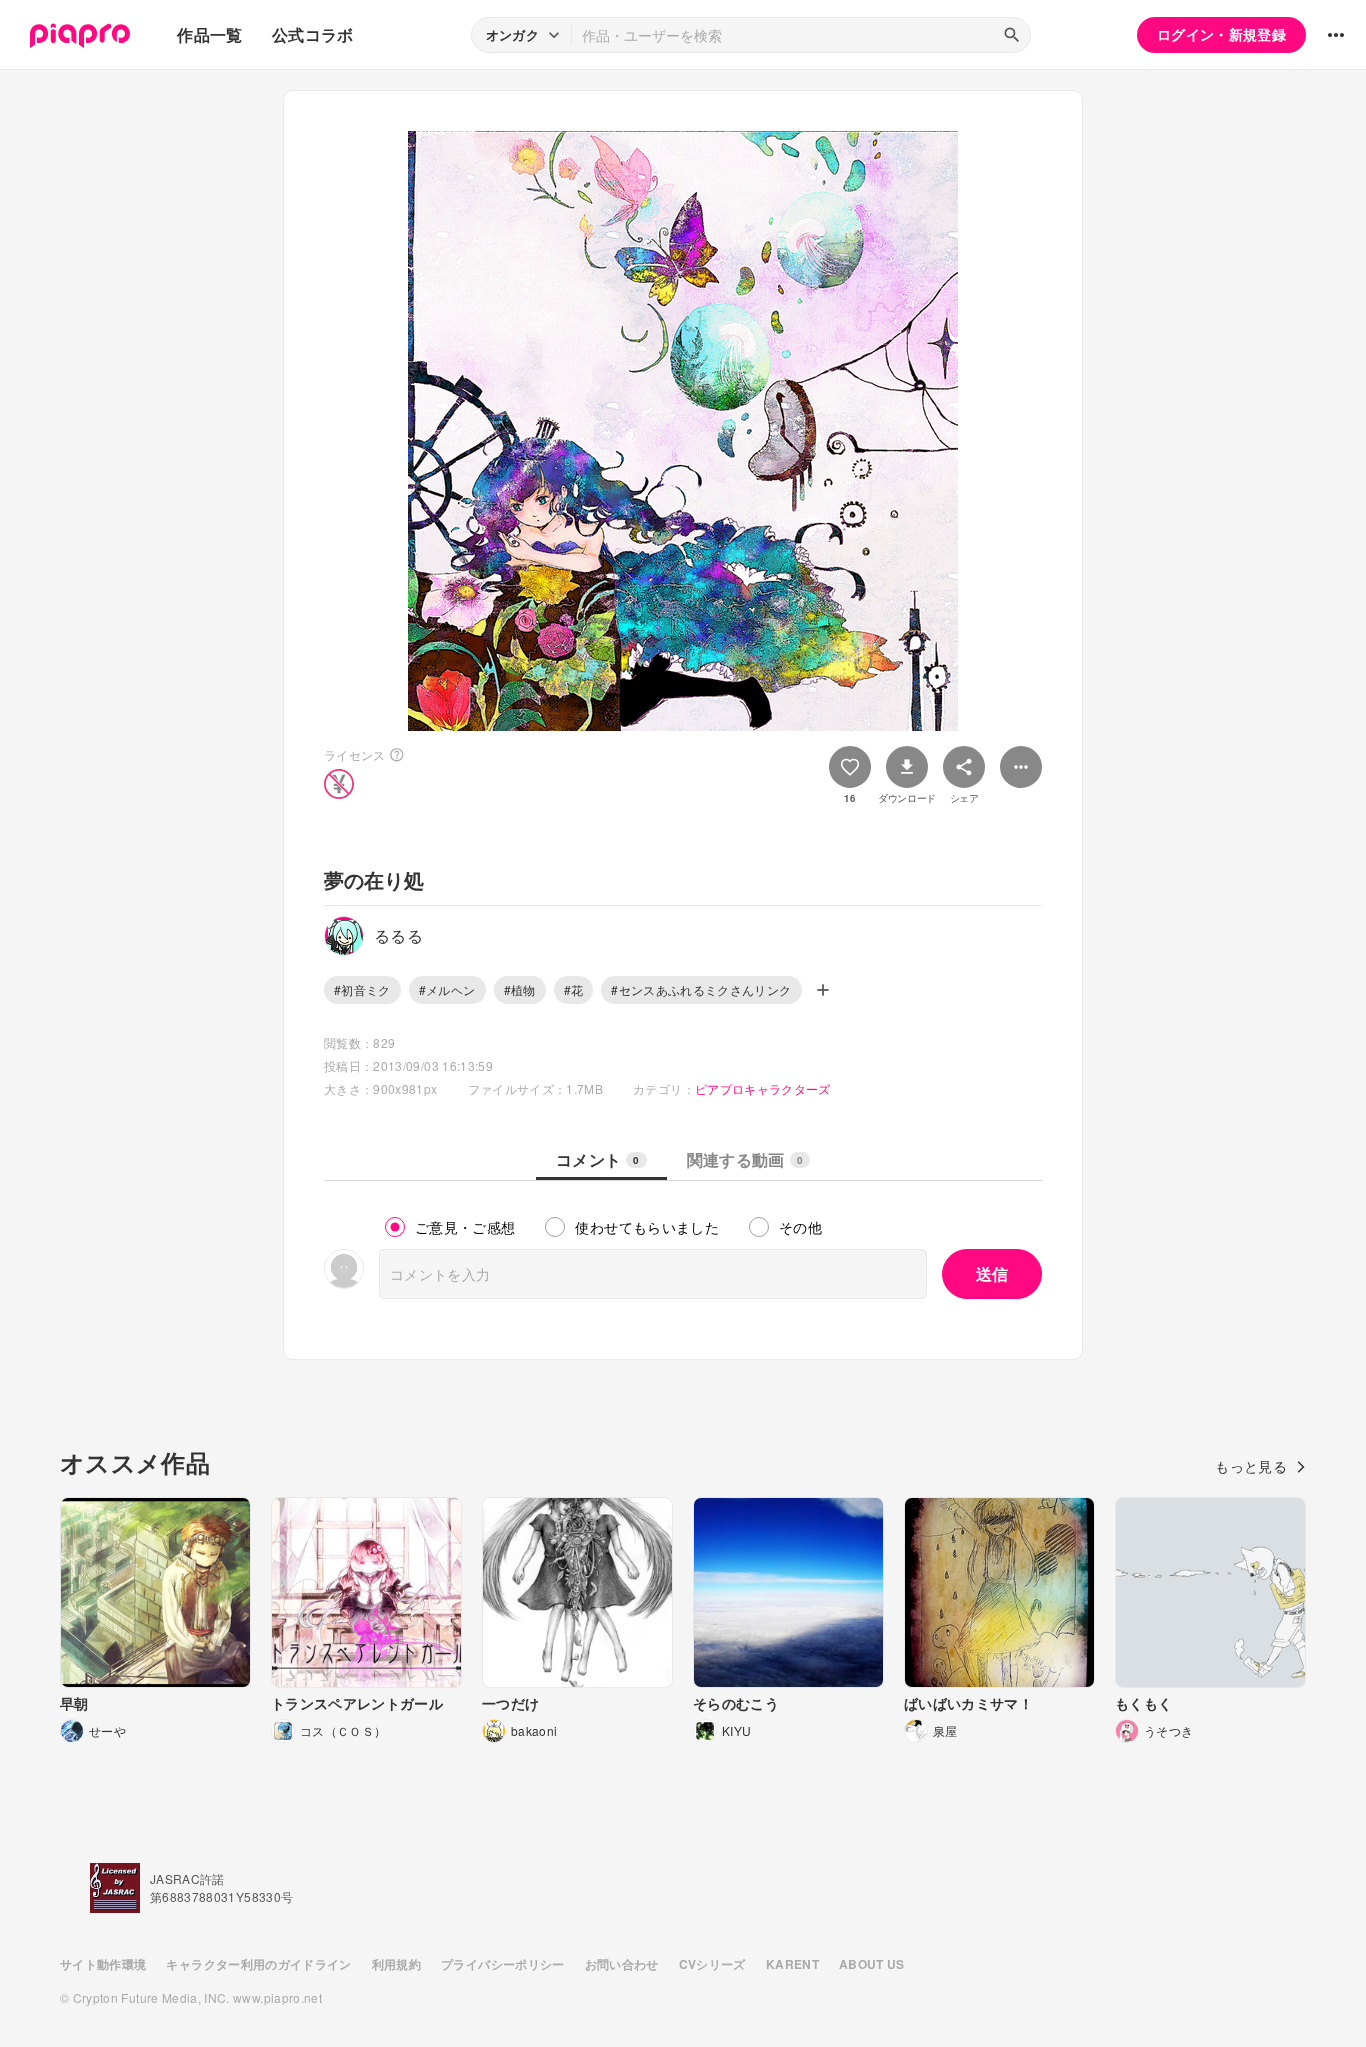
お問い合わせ (622, 1964)
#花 (574, 989)
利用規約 (396, 1964)
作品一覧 (209, 34)
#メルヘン (447, 989)
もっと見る (1251, 1466)
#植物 (520, 989)
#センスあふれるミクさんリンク (701, 989)
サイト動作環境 (103, 1964)
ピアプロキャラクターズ (763, 1088)
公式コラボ (313, 34)
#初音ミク (362, 989)
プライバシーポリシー (503, 1964)
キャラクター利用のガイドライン (258, 1964)
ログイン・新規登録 (1221, 34)
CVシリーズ (712, 1964)
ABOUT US (872, 1964)
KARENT (792, 1964)
